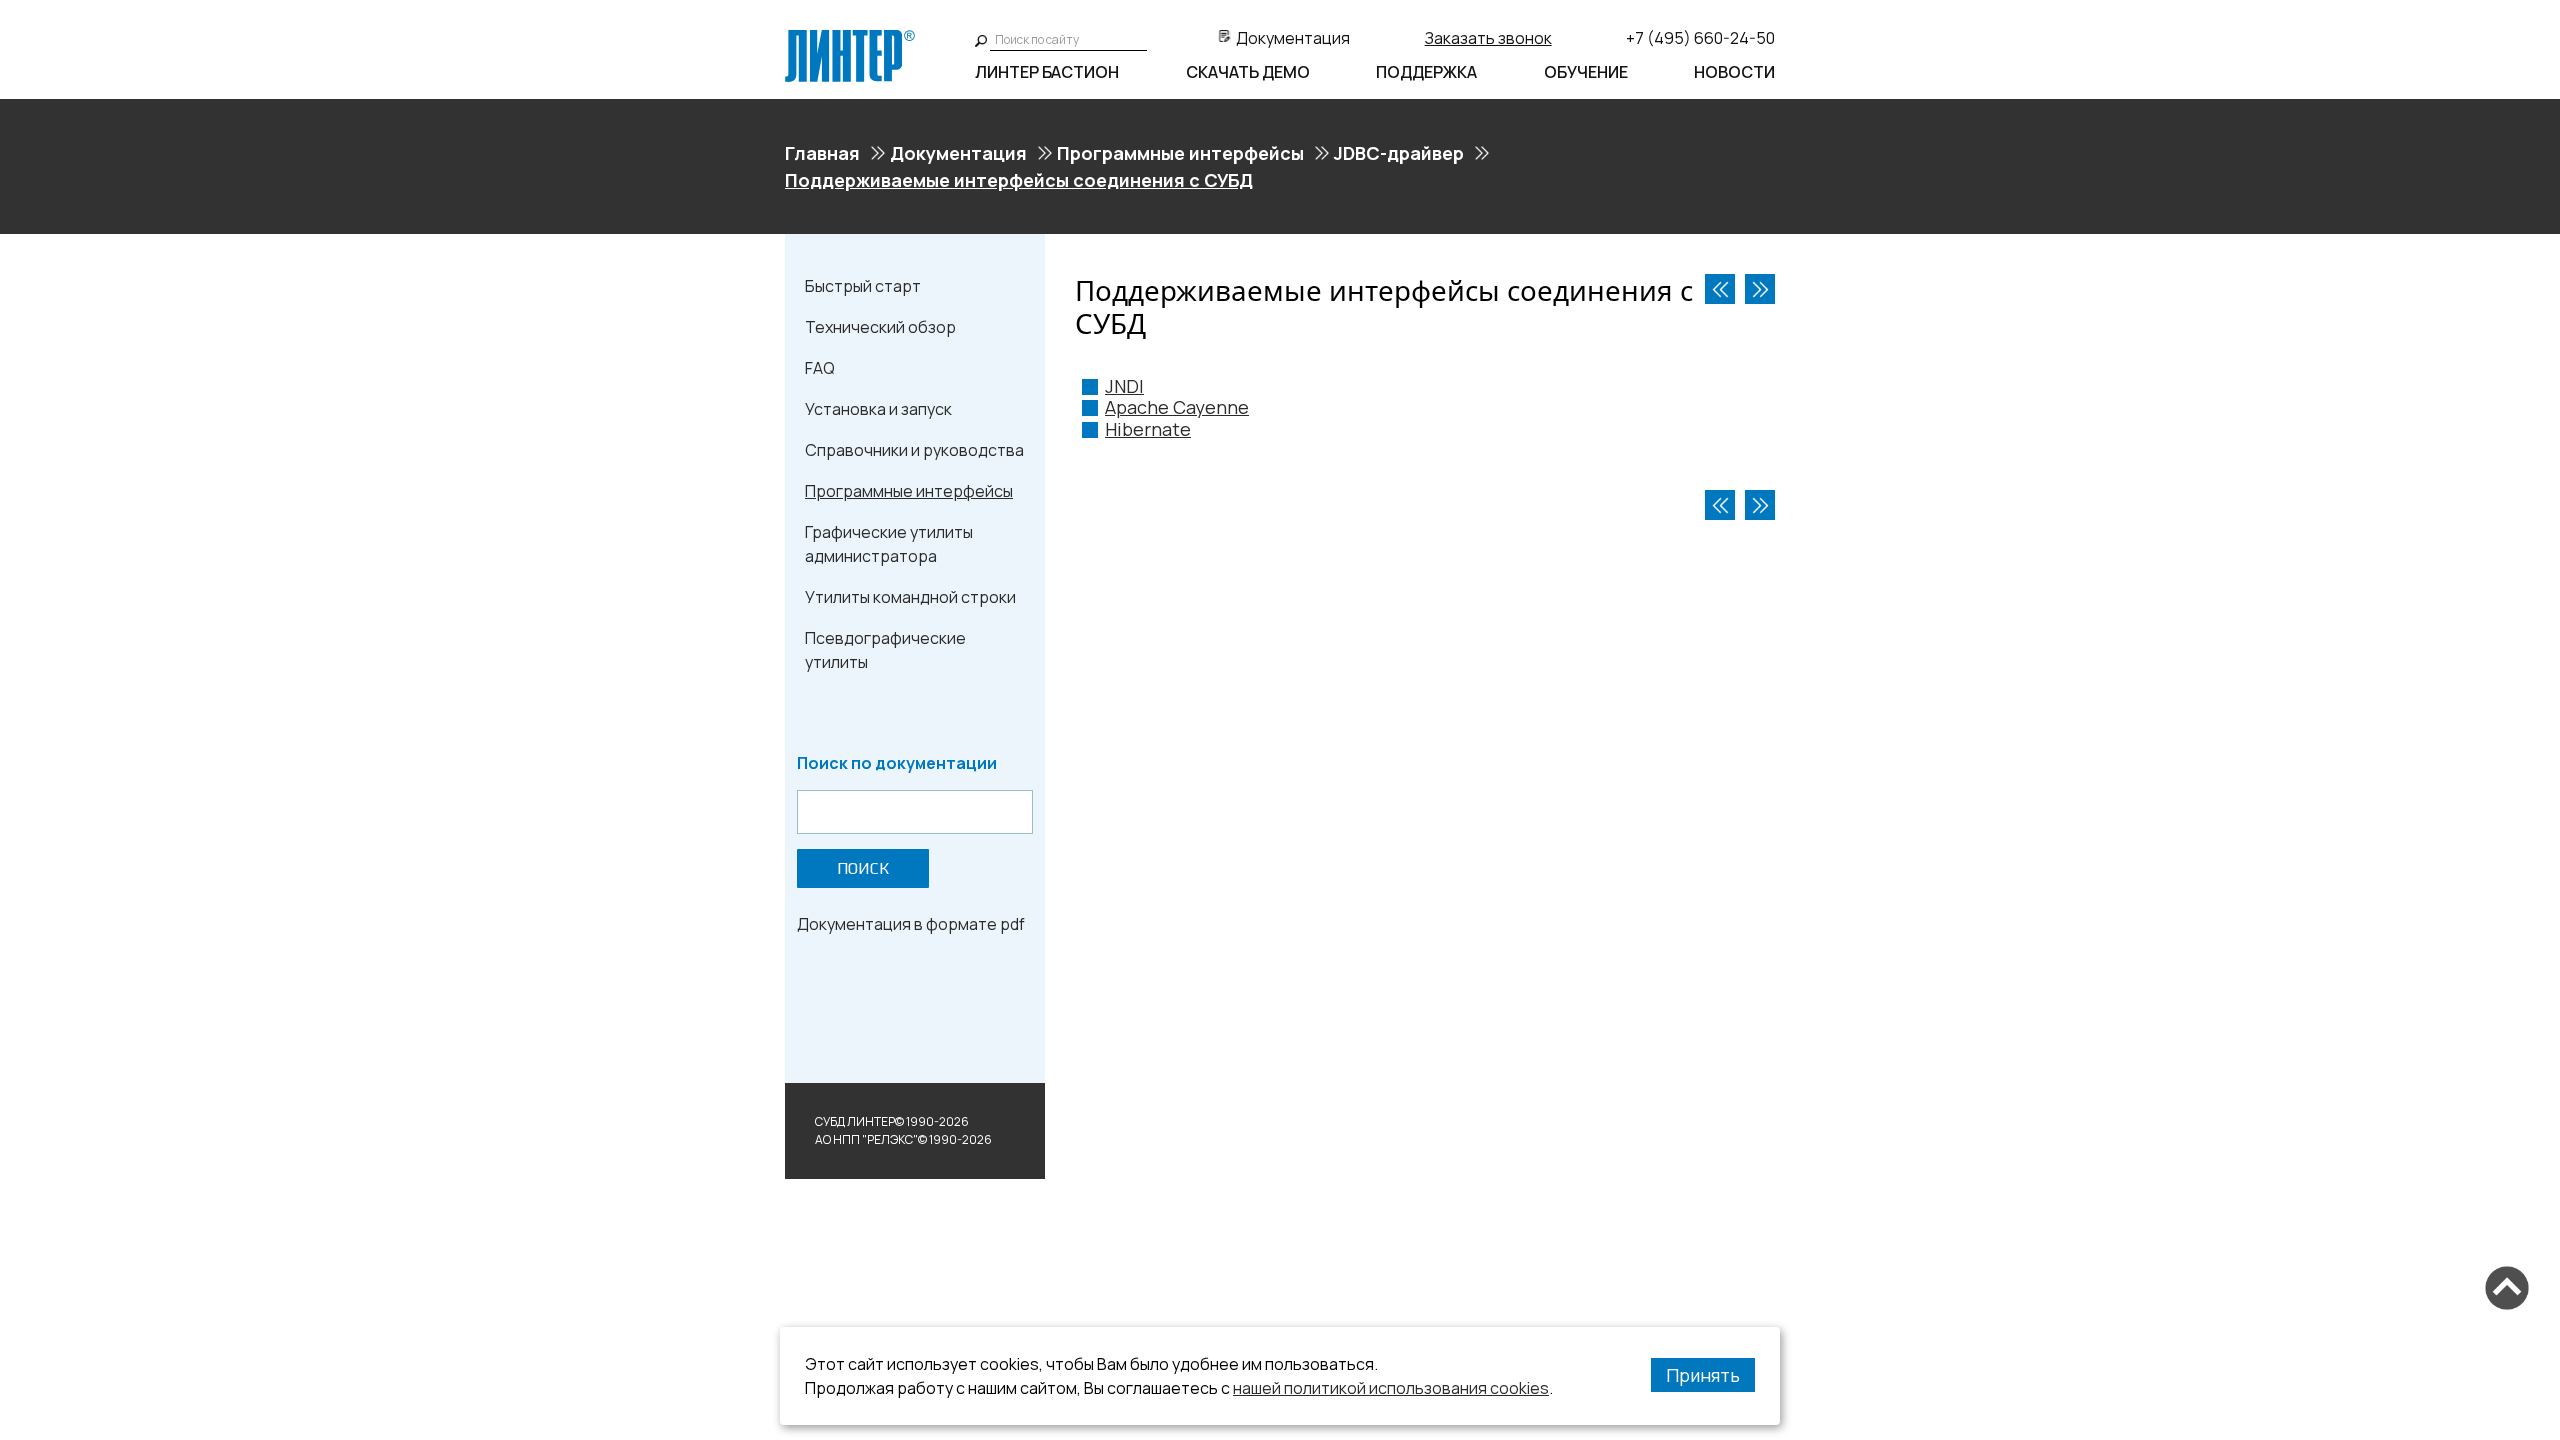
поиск (863, 868)
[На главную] (850, 38)
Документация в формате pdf (911, 924)
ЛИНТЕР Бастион (1047, 72)
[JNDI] (1760, 289)
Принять (1703, 1375)
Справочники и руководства (914, 450)
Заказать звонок (1488, 38)
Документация (1293, 38)
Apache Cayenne (1177, 407)
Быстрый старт (863, 286)
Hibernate (1148, 429)
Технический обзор (880, 327)
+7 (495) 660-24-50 (1700, 38)
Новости (1734, 72)
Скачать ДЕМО (1248, 72)
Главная (822, 153)
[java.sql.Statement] (1720, 289)
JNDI (1124, 386)
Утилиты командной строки (910, 597)
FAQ (820, 368)
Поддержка (1426, 72)
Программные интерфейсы (1180, 153)
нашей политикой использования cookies (1391, 1388)
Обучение (1586, 72)
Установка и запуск (878, 409)
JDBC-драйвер (1399, 153)
